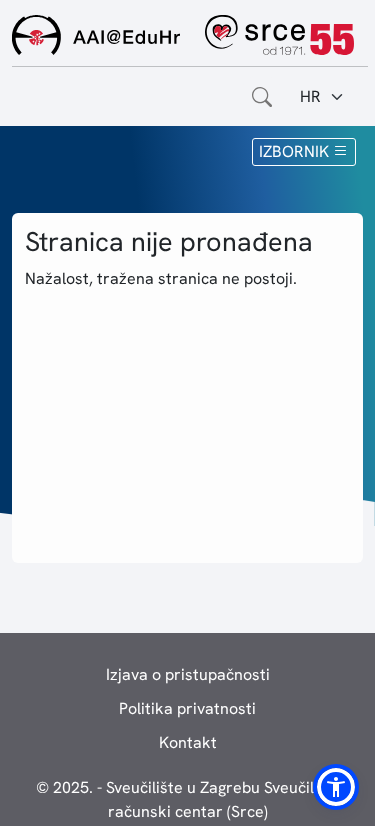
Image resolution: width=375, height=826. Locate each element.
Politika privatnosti (187, 708)
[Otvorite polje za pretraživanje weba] (262, 97)
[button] (336, 787)
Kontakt (188, 742)
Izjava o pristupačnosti (188, 674)
